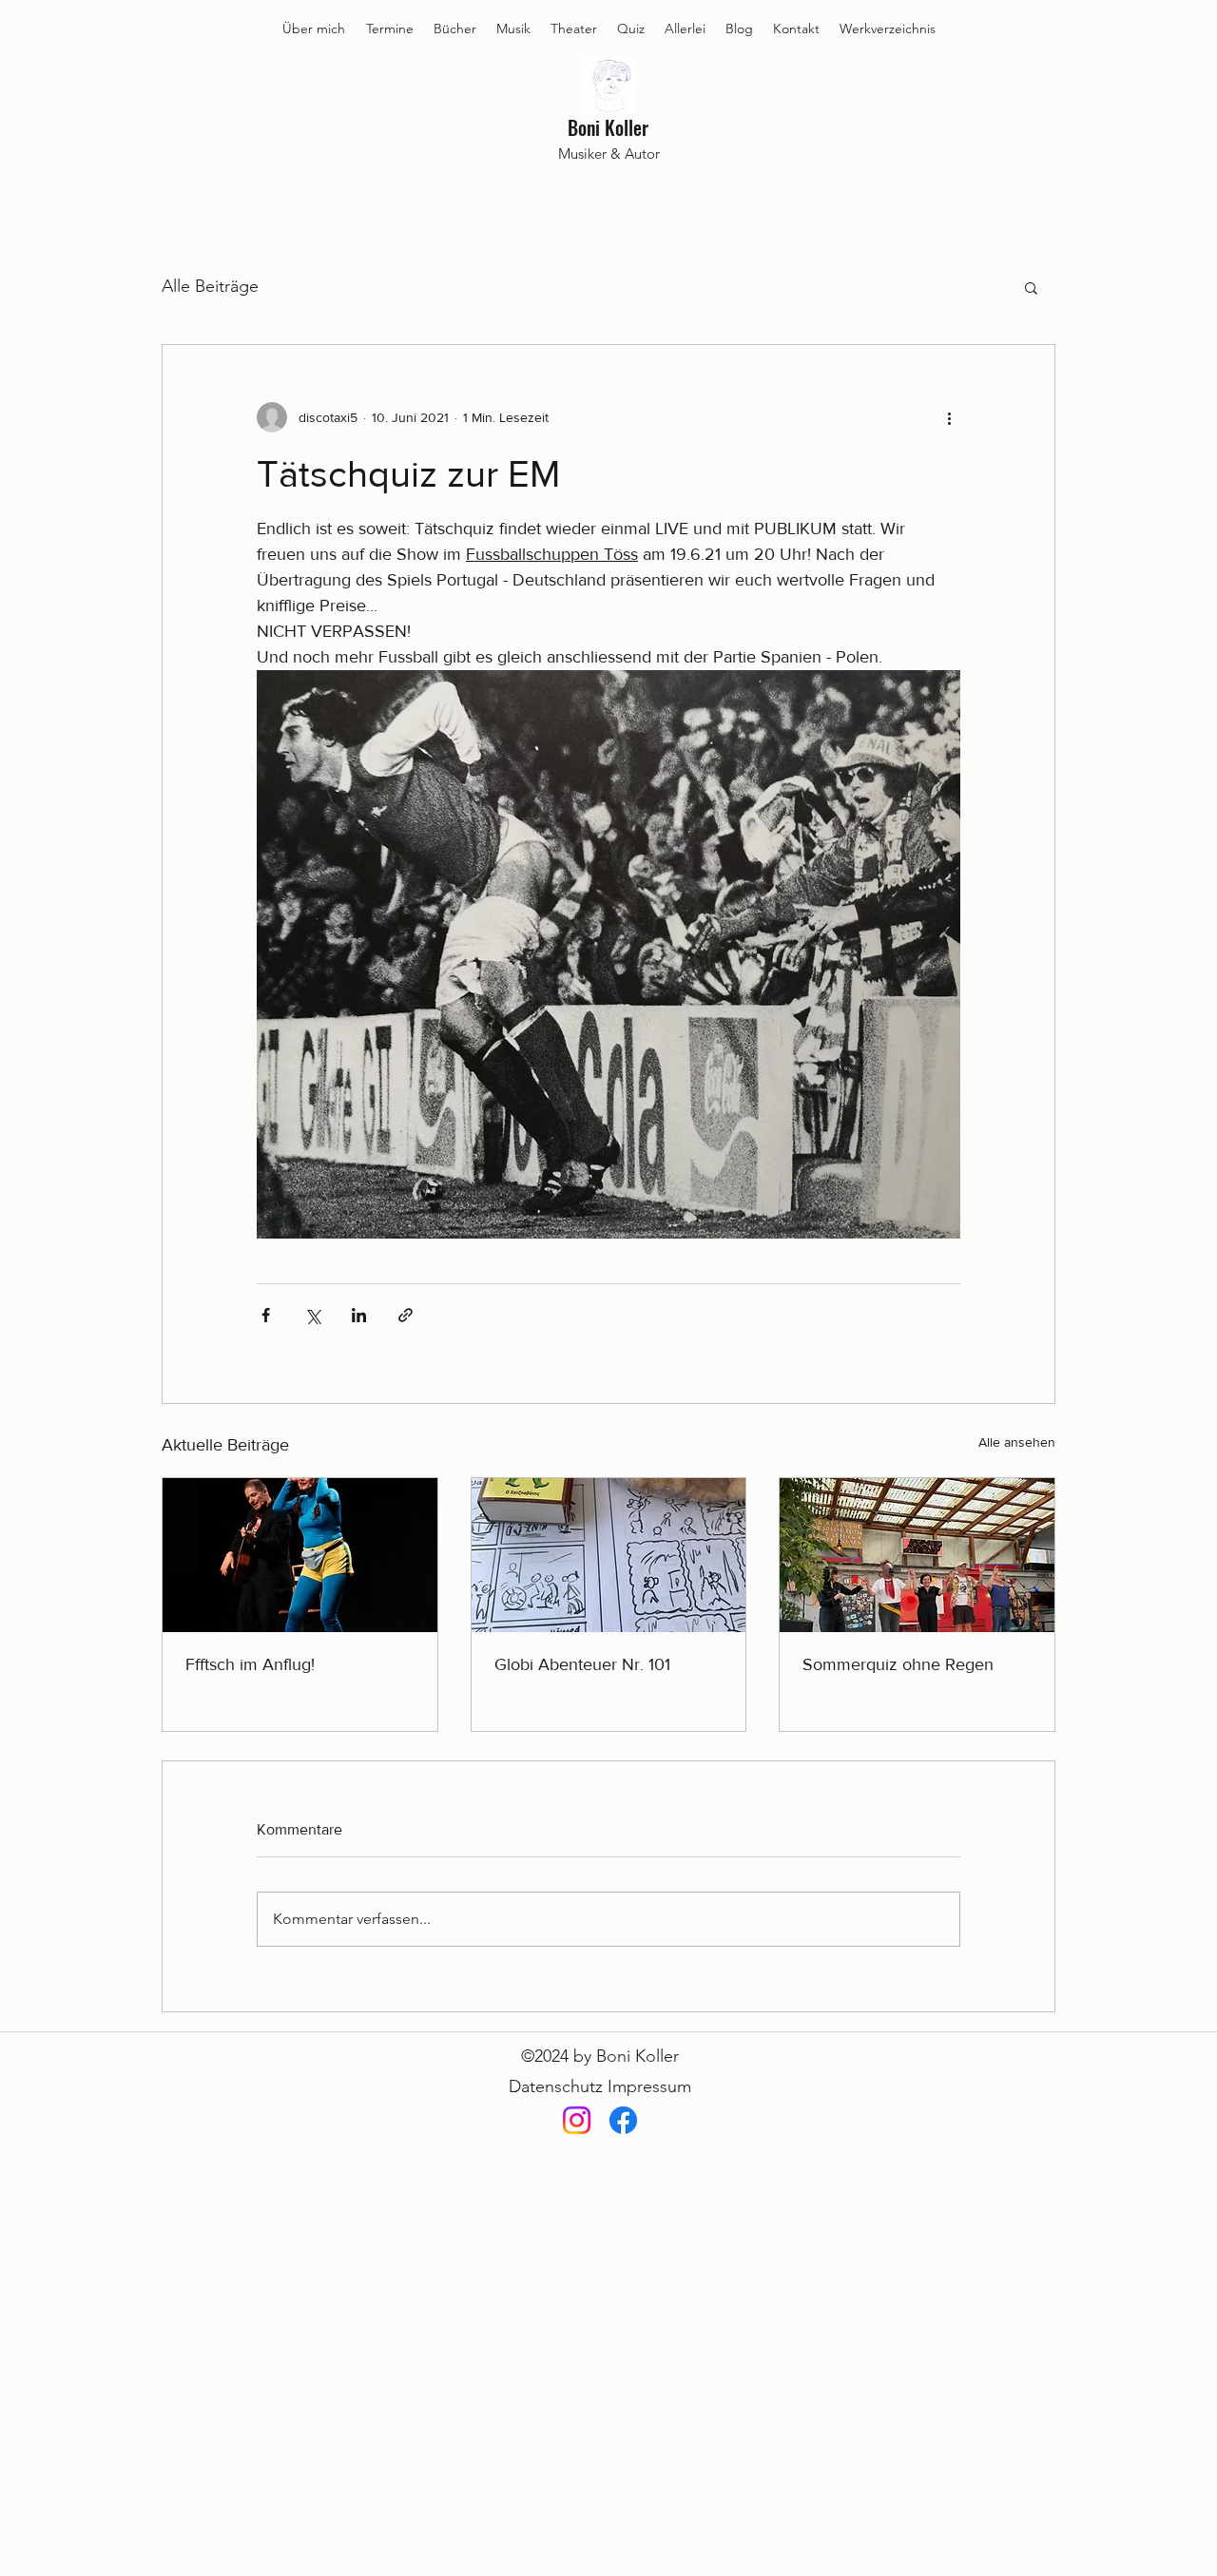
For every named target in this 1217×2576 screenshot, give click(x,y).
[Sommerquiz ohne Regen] (917, 1555)
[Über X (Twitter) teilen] (312, 1315)
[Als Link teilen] (406, 1315)
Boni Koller (608, 127)
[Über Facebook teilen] (266, 1315)
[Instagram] (577, 2120)
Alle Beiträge (210, 286)
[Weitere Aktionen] (949, 417)
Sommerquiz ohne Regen (898, 1664)
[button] (1031, 287)
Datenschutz (556, 2086)
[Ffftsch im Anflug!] (300, 1555)
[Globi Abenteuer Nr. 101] (609, 1555)
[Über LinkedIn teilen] (359, 1315)
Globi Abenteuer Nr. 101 (582, 1664)
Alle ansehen (1017, 1442)
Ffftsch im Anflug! (250, 1664)
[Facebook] (623, 2120)
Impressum (649, 2086)
